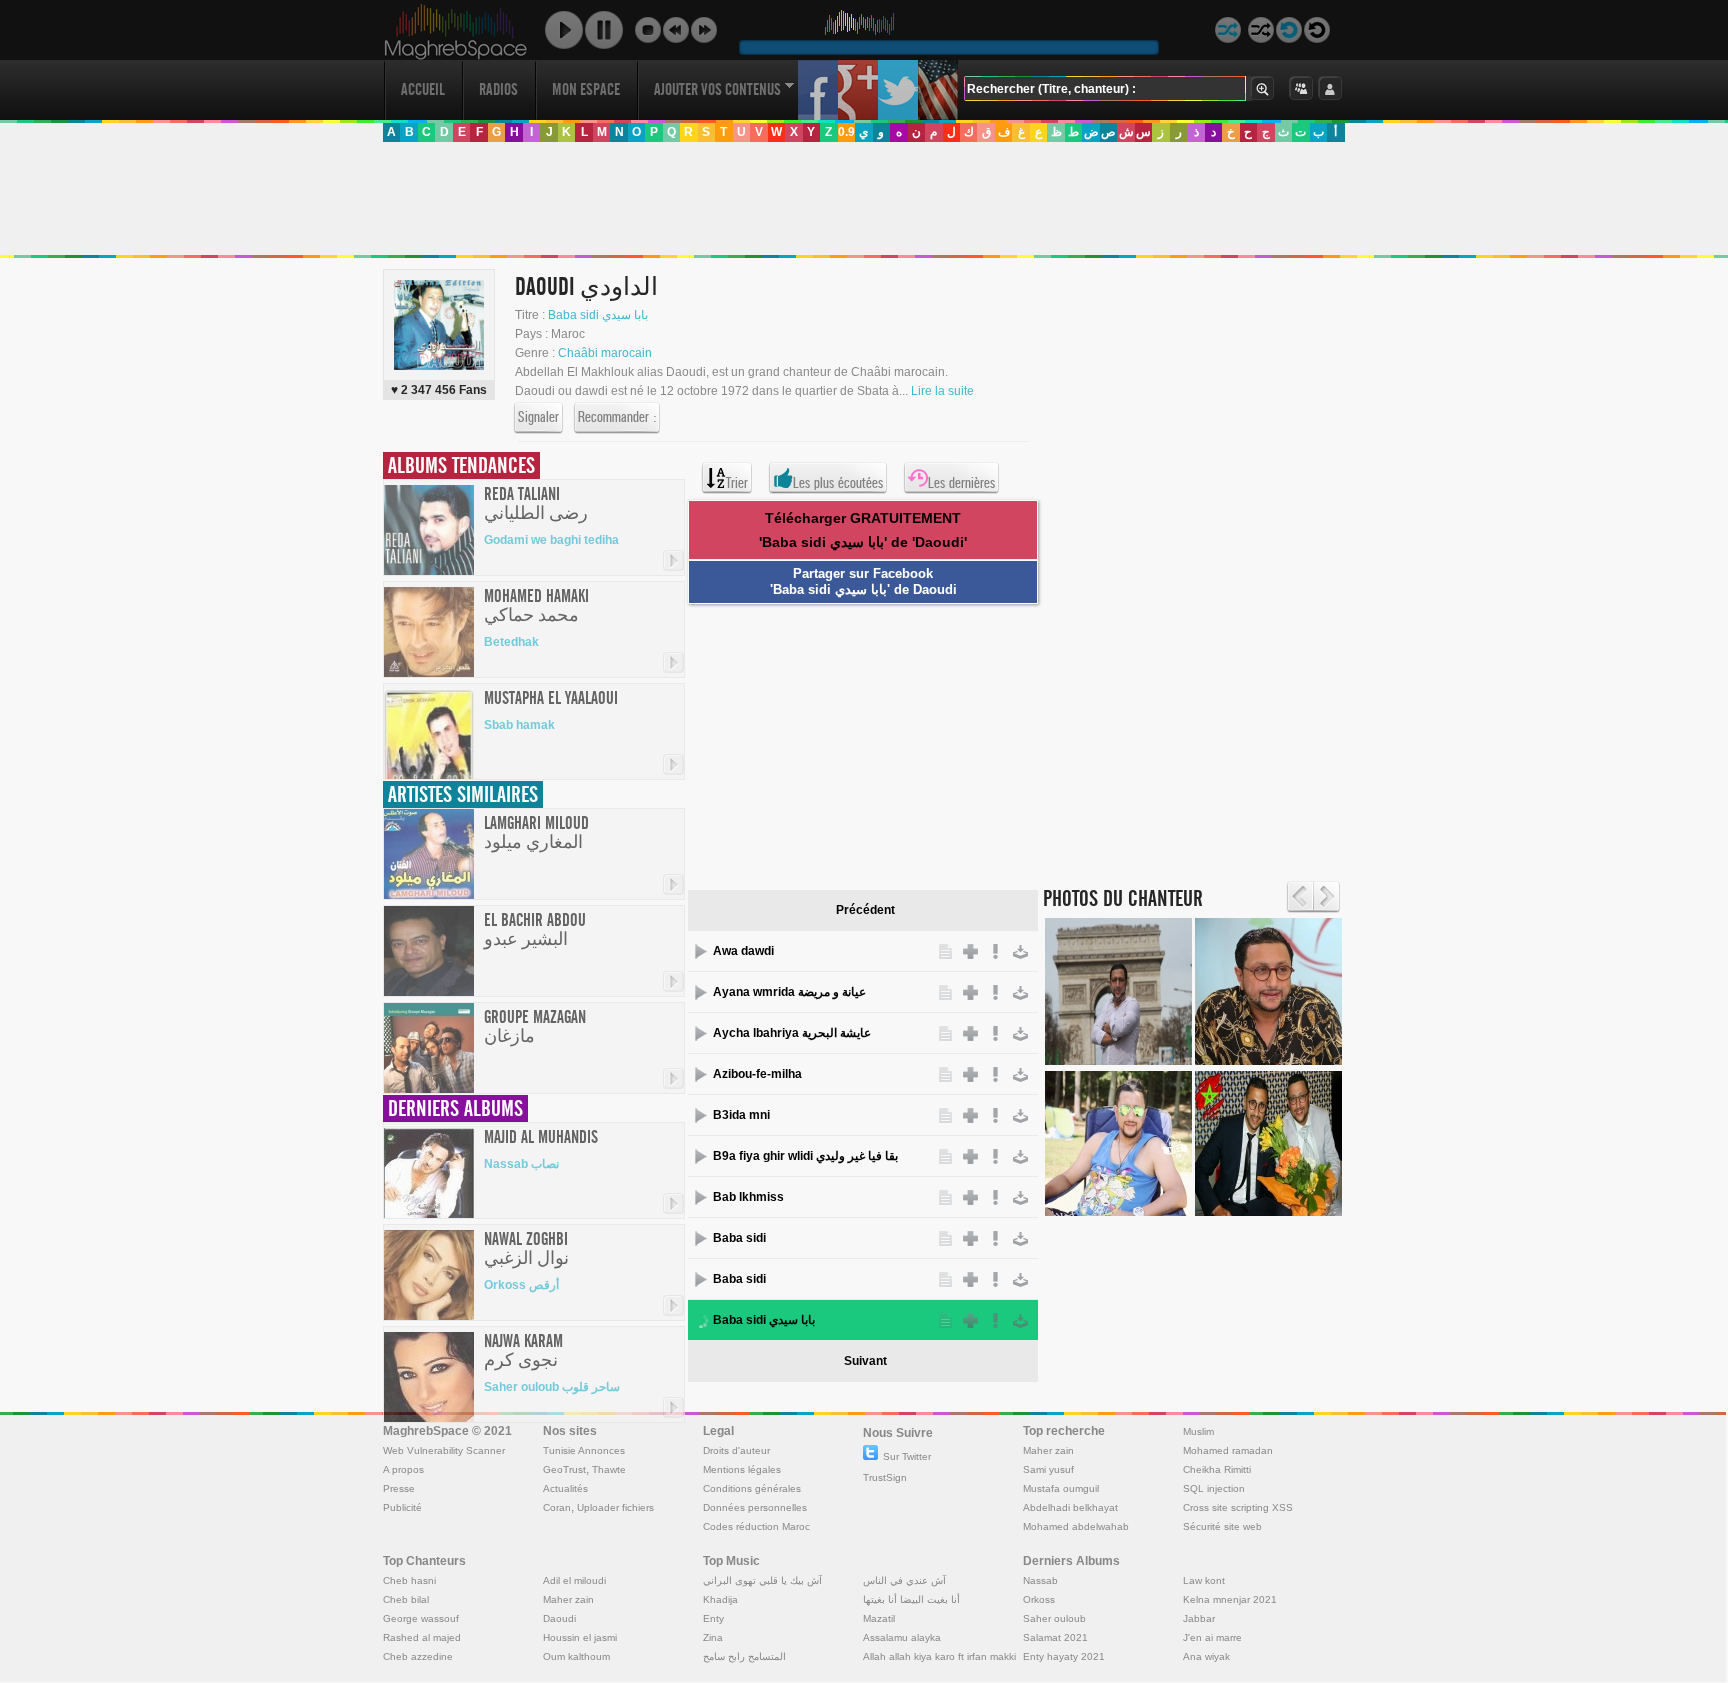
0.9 (846, 132)
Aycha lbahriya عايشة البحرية (792, 1033)
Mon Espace (586, 89)
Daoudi (559, 1618)
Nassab (1040, 1580)
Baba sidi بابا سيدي (598, 315)
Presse (399, 1488)
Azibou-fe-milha (757, 1074)
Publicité (402, 1507)
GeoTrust (564, 1469)
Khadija (720, 1599)
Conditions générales (752, 1488)
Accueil (423, 89)
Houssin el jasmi (580, 1637)
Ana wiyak (1206, 1656)
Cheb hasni (409, 1580)
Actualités (565, 1488)
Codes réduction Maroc (756, 1526)
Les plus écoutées (838, 483)
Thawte (609, 1469)
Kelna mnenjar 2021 (1230, 1599)
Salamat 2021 (1055, 1637)
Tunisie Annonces (584, 1450)
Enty (713, 1618)
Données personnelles (755, 1507)
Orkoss (1039, 1599)
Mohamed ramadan (1228, 1450)
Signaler (538, 417)
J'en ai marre (1212, 1637)
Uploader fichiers (615, 1507)
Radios (498, 89)
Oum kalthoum (576, 1656)
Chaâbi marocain (605, 353)
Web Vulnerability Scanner (444, 1450)
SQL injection (1214, 1488)
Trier (737, 483)
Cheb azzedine (418, 1656)
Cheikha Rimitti (1217, 1469)
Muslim (1198, 1431)
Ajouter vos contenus (717, 89)
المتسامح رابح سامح (744, 1656)
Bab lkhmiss (748, 1197)
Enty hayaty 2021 (1064, 1656)
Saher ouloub (1054, 1618)
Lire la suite (942, 391)
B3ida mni (741, 1115)
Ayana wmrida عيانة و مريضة (789, 992)
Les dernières (961, 483)
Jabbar (1199, 1618)
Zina (713, 1637)
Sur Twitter (907, 1456)
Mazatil (879, 1618)
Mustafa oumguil (1061, 1488)
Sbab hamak (519, 725)
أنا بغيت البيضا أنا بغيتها (911, 1599)
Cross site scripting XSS (1238, 1507)
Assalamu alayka (902, 1637)
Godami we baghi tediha (551, 540)
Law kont (1204, 1580)
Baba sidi (739, 1238)
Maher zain (1048, 1450)
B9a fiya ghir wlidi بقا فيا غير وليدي (805, 1156)
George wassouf (421, 1618)
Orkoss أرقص (521, 1285)
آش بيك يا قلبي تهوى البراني (762, 1580)
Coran (557, 1507)
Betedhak (511, 642)
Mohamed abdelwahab (1076, 1526)
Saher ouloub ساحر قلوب (552, 1387)
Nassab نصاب (521, 1164)
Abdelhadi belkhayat (1070, 1507)
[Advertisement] (863, 199)
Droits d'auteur (736, 1450)
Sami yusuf (1048, 1469)
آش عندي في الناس (904, 1580)
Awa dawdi (743, 951)
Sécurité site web (1222, 1526)
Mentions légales (742, 1469)
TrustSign (885, 1477)
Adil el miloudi (574, 1580)
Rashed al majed (422, 1637)
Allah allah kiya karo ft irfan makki (939, 1656)
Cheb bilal (406, 1599)
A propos (403, 1469)
